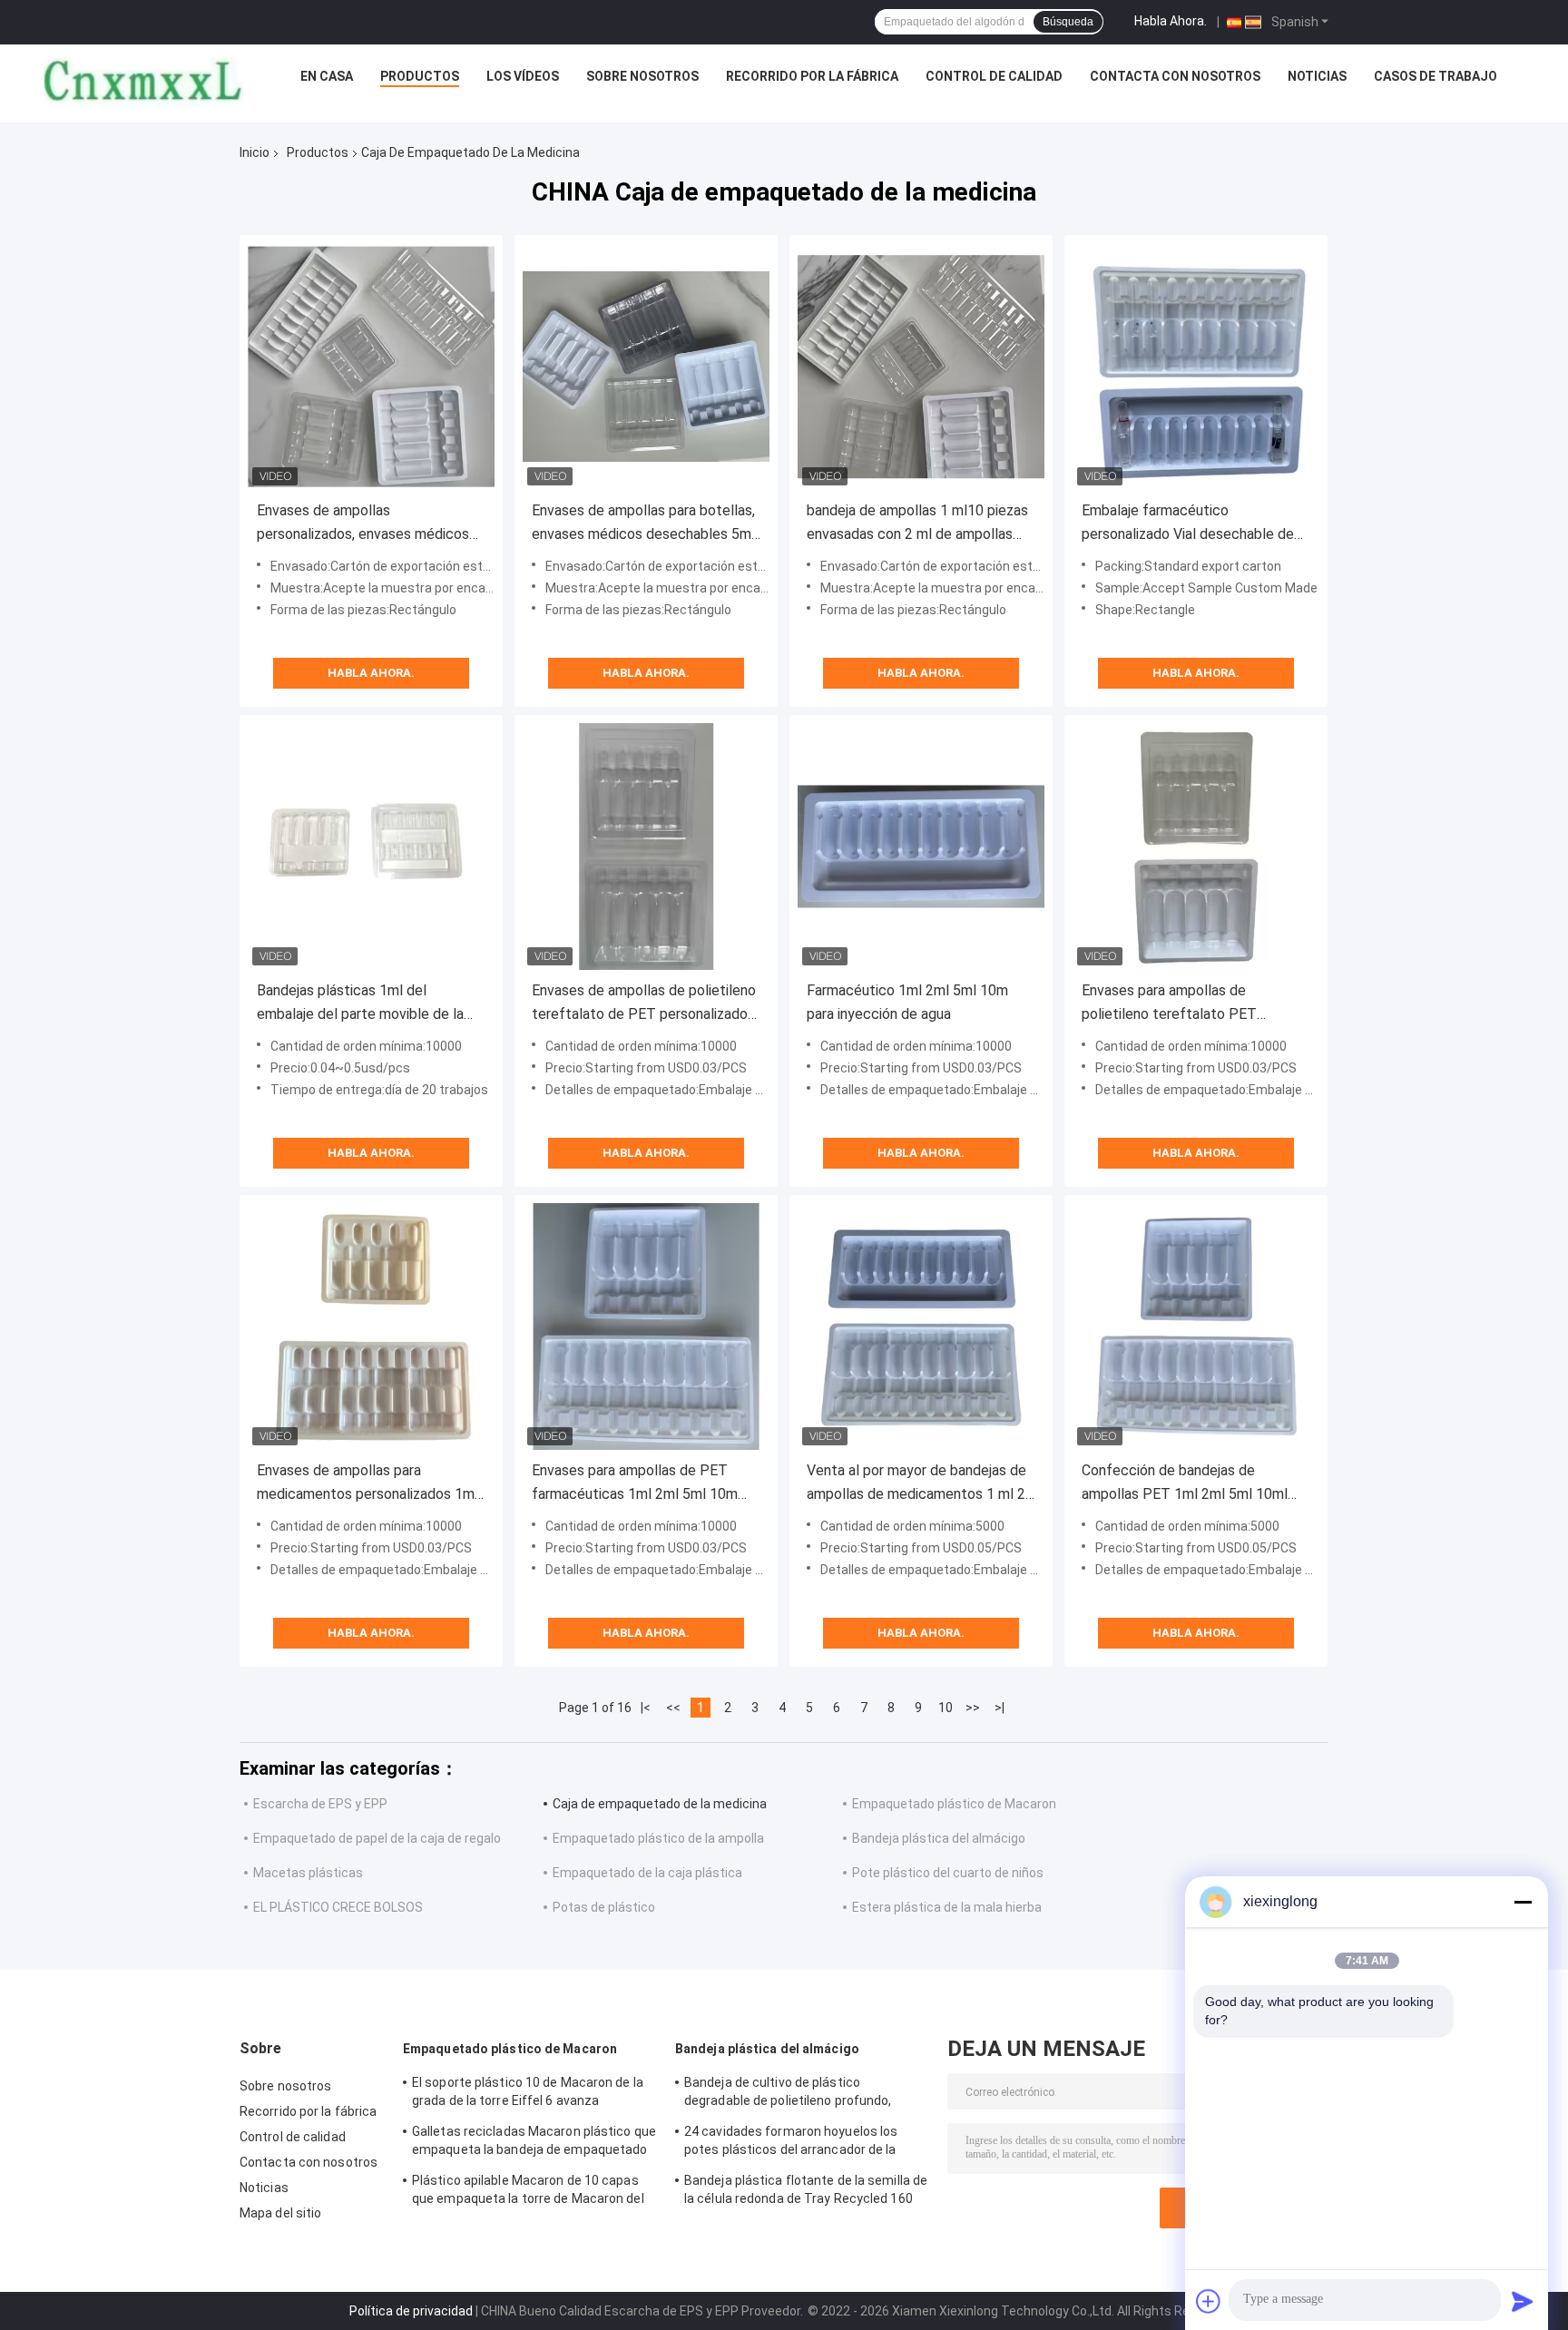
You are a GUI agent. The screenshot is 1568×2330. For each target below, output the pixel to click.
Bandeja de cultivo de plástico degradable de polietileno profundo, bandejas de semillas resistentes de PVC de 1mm (805, 2094)
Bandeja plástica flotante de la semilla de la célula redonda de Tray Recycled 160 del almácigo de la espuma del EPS (806, 2192)
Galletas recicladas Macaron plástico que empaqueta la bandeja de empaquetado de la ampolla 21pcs (534, 2143)
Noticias (1317, 76)
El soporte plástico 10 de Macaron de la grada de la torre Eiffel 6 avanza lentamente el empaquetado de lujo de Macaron (528, 2094)
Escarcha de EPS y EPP (320, 1804)
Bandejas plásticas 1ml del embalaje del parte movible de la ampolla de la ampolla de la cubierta (371, 1004)
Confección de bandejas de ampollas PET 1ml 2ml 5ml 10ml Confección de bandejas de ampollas (1185, 1484)
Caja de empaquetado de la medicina (660, 1804)
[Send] (1523, 2301)
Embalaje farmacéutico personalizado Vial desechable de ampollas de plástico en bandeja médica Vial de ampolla (1188, 524)
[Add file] (1209, 2301)
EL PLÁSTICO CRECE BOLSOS (338, 1907)
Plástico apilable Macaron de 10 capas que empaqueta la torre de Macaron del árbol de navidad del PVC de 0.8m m (528, 2192)
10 (946, 1708)
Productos (420, 76)
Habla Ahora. (1171, 21)
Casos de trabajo (1436, 76)
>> (973, 1708)
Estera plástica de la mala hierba (947, 1907)
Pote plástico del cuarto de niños (948, 1873)
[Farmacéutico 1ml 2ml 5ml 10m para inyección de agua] (921, 847)
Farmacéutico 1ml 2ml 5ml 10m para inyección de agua (907, 1002)
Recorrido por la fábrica (812, 76)
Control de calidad (994, 76)
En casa (327, 76)
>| (1000, 1708)
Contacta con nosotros (1175, 76)
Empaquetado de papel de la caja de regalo (377, 1838)
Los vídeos (523, 76)
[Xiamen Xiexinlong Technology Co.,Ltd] (143, 81)
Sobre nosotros (642, 76)
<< (673, 1708)
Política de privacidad (411, 2311)
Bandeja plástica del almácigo (939, 1838)
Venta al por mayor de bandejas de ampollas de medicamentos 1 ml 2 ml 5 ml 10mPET (916, 1484)
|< (646, 1708)
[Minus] (1523, 1902)
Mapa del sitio (280, 2213)
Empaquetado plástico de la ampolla (658, 1838)
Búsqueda (1068, 22)
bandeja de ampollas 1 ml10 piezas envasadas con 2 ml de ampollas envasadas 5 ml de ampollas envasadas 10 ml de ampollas (917, 524)
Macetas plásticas (308, 1873)
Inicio (255, 152)
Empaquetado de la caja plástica (647, 1873)
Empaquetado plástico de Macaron (954, 1804)
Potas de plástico (604, 1907)
